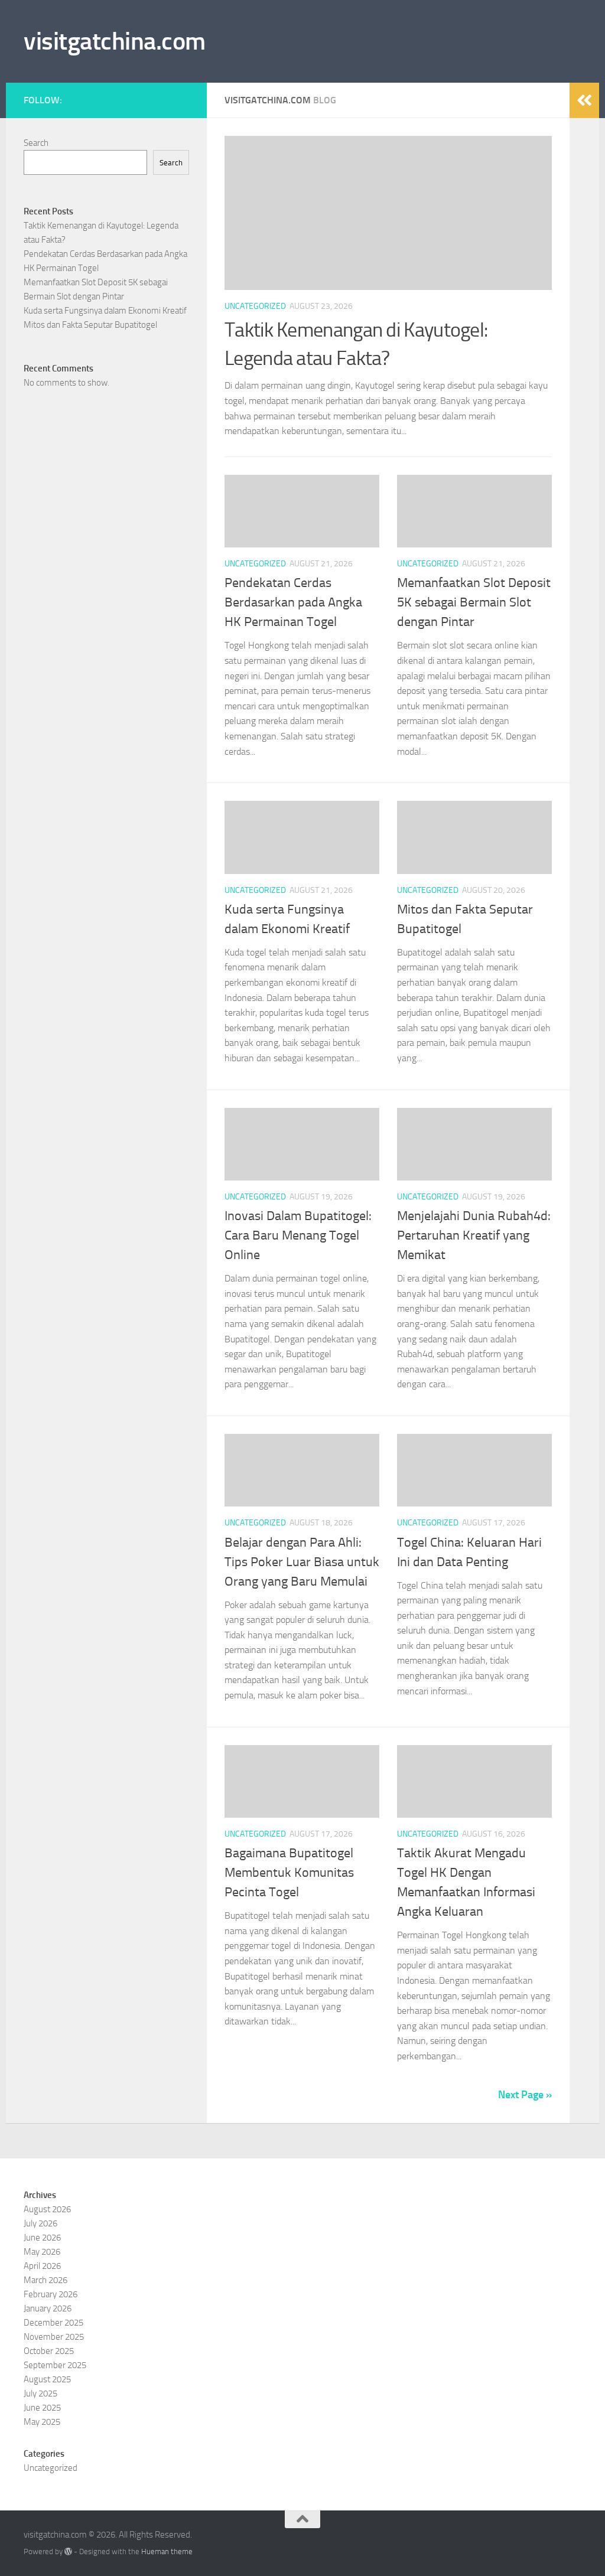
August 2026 (47, 2209)
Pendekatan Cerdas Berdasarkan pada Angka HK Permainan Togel (293, 602)
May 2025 (42, 2422)
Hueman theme (167, 2551)
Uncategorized (255, 306)
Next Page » (525, 2095)
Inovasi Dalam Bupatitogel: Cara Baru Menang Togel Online (298, 1235)
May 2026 (42, 2252)
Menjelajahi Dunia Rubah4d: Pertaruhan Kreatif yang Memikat (474, 1235)
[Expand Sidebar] (584, 100)
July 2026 (40, 2223)
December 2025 (53, 2323)
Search (36, 143)
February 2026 (51, 2294)
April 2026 (42, 2266)
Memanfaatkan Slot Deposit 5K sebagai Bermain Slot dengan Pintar (474, 602)
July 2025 (40, 2394)
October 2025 (49, 2351)
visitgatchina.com (115, 41)
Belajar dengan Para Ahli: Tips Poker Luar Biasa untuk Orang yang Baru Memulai (302, 1562)
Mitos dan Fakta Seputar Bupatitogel (90, 325)
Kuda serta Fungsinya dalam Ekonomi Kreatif (105, 311)
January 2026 (48, 2308)
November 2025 (54, 2337)
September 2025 (55, 2365)
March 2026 (45, 2280)
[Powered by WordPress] (68, 2551)
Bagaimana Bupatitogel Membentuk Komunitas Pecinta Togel (289, 1873)
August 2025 (47, 2379)
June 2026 (42, 2238)
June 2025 (42, 2408)
